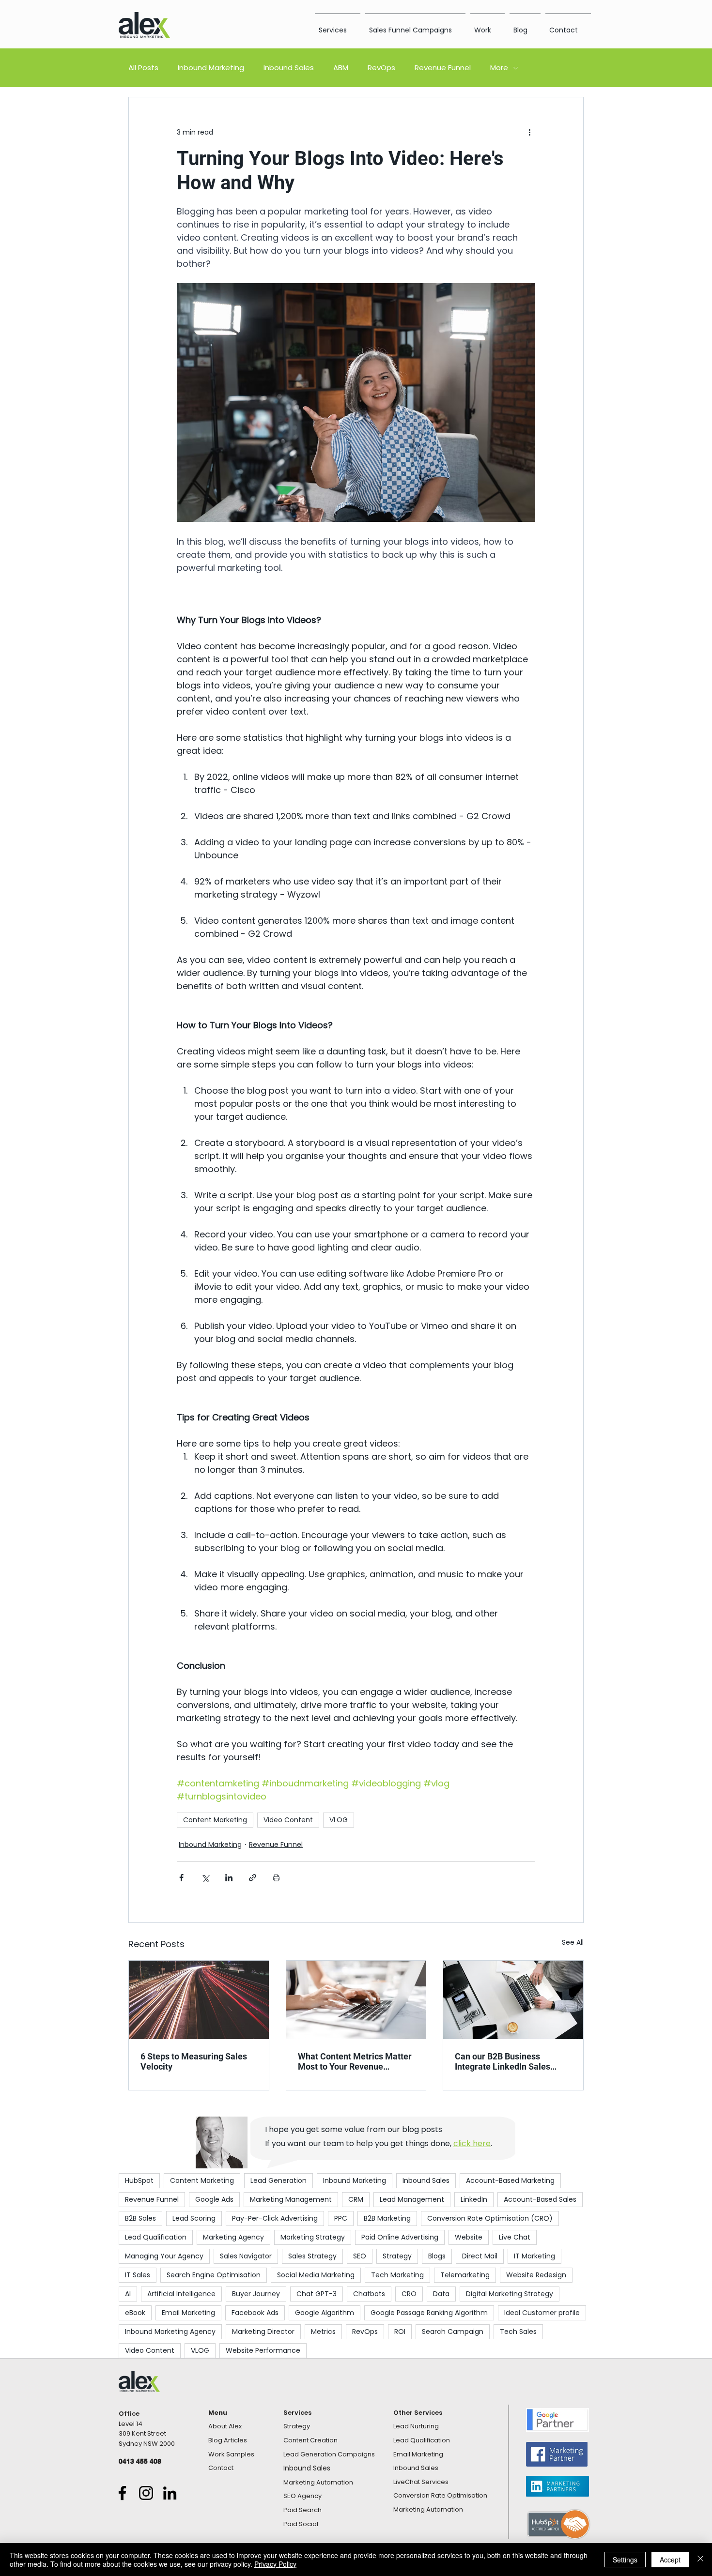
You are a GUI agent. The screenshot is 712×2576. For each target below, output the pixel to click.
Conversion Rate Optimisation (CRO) (490, 2218)
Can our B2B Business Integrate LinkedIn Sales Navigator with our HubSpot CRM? (509, 2061)
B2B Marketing (387, 2218)
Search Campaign (453, 2332)
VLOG (339, 1820)
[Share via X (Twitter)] (205, 1878)
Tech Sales (518, 2332)
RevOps (381, 68)
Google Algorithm (325, 2313)
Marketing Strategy (313, 2237)
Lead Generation (279, 2180)
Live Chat (515, 2237)
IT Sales (138, 2275)
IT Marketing (534, 2256)
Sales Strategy (312, 2256)
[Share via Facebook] (181, 1878)
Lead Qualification (156, 2237)
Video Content (288, 1820)
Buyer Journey (256, 2294)
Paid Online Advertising (400, 2237)
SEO (360, 2256)
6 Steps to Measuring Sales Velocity (194, 2061)
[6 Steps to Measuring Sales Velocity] (199, 2000)
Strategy (397, 2256)
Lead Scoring (194, 2218)
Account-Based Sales (540, 2199)
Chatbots (369, 2294)
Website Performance (263, 2350)
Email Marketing (188, 2313)
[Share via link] (253, 1878)
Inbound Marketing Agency (170, 2332)
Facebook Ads (255, 2313)
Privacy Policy (275, 2564)
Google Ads (214, 2199)
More (499, 68)
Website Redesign (536, 2275)
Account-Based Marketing (510, 2180)
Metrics (323, 2332)
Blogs (437, 2256)
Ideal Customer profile (542, 2313)
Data (441, 2294)
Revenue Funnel (443, 68)
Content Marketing (215, 1820)
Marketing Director (263, 2332)
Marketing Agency (233, 2237)
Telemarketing (465, 2275)
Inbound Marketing (211, 68)
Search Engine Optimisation (214, 2275)
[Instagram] (146, 2493)
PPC (341, 2218)
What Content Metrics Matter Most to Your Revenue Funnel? (355, 2061)
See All (573, 1942)
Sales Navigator (246, 2256)
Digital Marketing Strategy (510, 2294)
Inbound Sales (289, 68)
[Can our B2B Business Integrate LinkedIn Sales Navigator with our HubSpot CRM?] (513, 2000)
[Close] (700, 2560)
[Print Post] (276, 1878)
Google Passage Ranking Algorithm (429, 2313)
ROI (400, 2332)
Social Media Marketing (316, 2275)
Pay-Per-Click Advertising (275, 2218)
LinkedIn (474, 2199)
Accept (670, 2560)
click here (472, 2143)
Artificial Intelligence (181, 2294)
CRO (409, 2294)
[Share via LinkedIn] (229, 1878)
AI (128, 2294)
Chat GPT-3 (317, 2294)
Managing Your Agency (164, 2256)
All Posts (143, 68)
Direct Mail (480, 2256)
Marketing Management (291, 2199)
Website (469, 2237)
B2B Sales (140, 2218)
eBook (135, 2313)
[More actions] (529, 132)
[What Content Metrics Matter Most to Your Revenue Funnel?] (356, 2000)
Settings (625, 2560)
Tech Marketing (397, 2275)
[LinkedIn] (170, 2493)
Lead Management (412, 2199)
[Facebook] (122, 2493)
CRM (356, 2199)
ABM (341, 68)
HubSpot (139, 2180)
